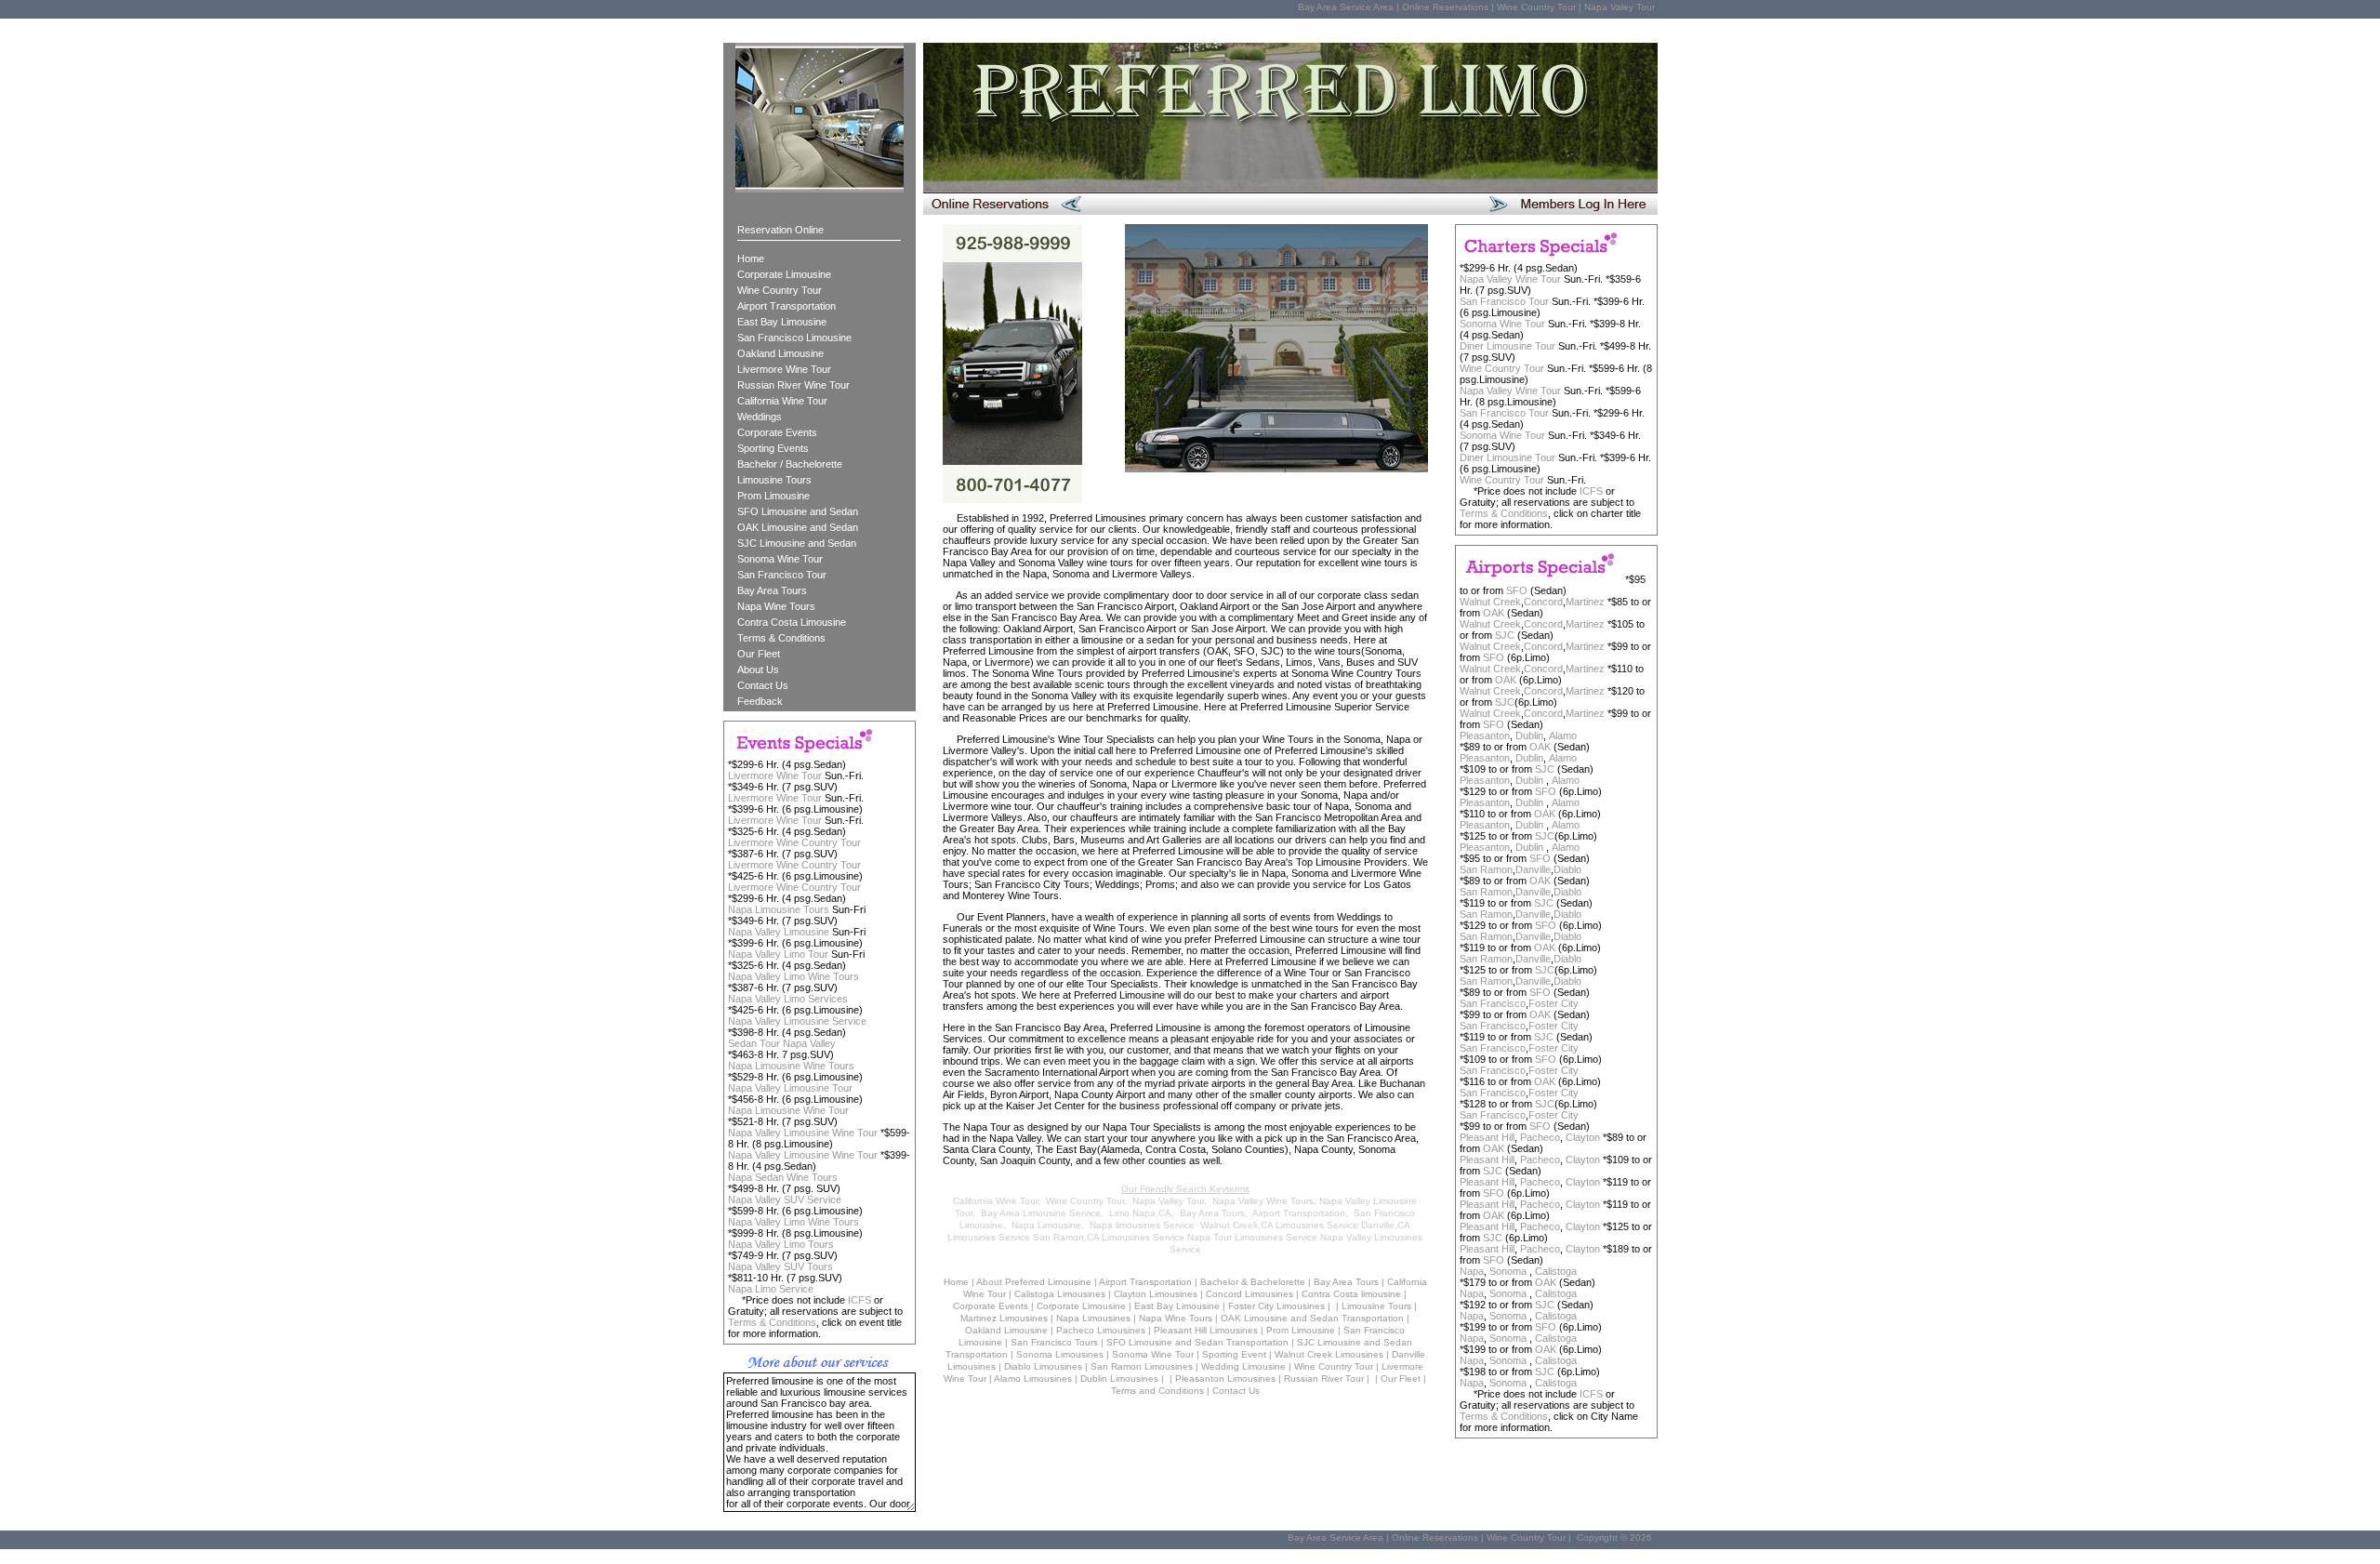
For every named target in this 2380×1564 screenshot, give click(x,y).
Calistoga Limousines (1060, 1294)
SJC (1505, 635)
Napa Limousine (1046, 1225)
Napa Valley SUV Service (785, 1200)
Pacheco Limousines (1101, 1330)
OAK (1494, 613)
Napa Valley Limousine (779, 932)
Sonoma (1509, 1271)
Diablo (1567, 869)
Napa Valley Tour (1168, 1201)
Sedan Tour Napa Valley (782, 1043)
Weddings (760, 417)
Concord (1543, 602)
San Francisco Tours (1054, 1342)
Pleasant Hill (1487, 1137)
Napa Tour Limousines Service (1252, 1237)
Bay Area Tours (772, 590)
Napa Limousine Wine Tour (788, 1110)
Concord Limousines (1249, 1294)
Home (751, 258)
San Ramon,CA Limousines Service (1109, 1237)
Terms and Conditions (1157, 1391)
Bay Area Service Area (1346, 7)
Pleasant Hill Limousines (1206, 1330)
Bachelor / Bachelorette (790, 464)
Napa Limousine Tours (779, 909)
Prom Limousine (773, 496)
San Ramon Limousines (1142, 1366)
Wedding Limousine (1243, 1366)
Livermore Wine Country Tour (794, 842)
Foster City (1554, 1003)
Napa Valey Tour (1620, 7)
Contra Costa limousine (1351, 1294)
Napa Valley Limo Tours (781, 1244)
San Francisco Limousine (794, 338)
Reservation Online (780, 230)
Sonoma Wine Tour (780, 559)
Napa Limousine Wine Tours (791, 1066)
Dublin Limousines (1119, 1378)
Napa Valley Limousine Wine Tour (803, 1133)
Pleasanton (1485, 736)
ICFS (1591, 491)
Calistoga (1556, 1271)
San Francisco (1493, 1003)
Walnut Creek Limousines (1329, 1354)
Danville (1533, 869)
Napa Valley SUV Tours (780, 1266)
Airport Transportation (787, 306)
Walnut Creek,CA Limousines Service (1279, 1225)
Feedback (760, 701)
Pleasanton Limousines (1225, 1378)
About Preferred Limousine (1034, 1282)
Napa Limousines (1093, 1318)
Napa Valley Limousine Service (797, 1021)
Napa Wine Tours (776, 606)
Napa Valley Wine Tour (1510, 279)
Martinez (1585, 602)
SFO (1517, 590)
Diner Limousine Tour (1507, 346)
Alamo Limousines (1033, 1378)
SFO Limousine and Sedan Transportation (1197, 1342)
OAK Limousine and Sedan (798, 527)
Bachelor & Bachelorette (1253, 1282)
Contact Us (763, 685)
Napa (1472, 1271)
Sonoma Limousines (1060, 1354)
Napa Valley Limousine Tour (790, 1088)
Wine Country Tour (1536, 7)
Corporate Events (777, 432)
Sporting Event (1234, 1354)
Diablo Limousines (1043, 1366)
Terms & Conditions (781, 638)
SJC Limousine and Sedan (797, 543)
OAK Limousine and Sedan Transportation (1312, 1318)
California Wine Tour (782, 401)
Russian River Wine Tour (793, 385)
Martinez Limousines (1004, 1318)
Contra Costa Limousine (792, 622)
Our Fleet (759, 654)
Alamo (1563, 736)
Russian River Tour (1324, 1378)
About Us (758, 669)
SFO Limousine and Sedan (798, 511)
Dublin (1529, 736)
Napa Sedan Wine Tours (783, 1177)
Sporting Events (773, 448)
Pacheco (1540, 1137)
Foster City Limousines (1276, 1306)
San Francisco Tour (782, 575)
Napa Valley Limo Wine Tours (793, 976)
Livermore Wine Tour (784, 369)
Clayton (1583, 1137)
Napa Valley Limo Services (788, 999)
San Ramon (1486, 869)
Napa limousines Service (1142, 1225)
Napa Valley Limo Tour (778, 954)
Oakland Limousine (780, 353)
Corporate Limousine (784, 274)
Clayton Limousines (1156, 1294)
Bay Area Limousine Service (1041, 1213)
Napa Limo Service (771, 1289)
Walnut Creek (1490, 602)
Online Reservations (1445, 7)
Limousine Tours (774, 480)
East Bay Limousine (782, 322)
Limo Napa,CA (1140, 1213)
